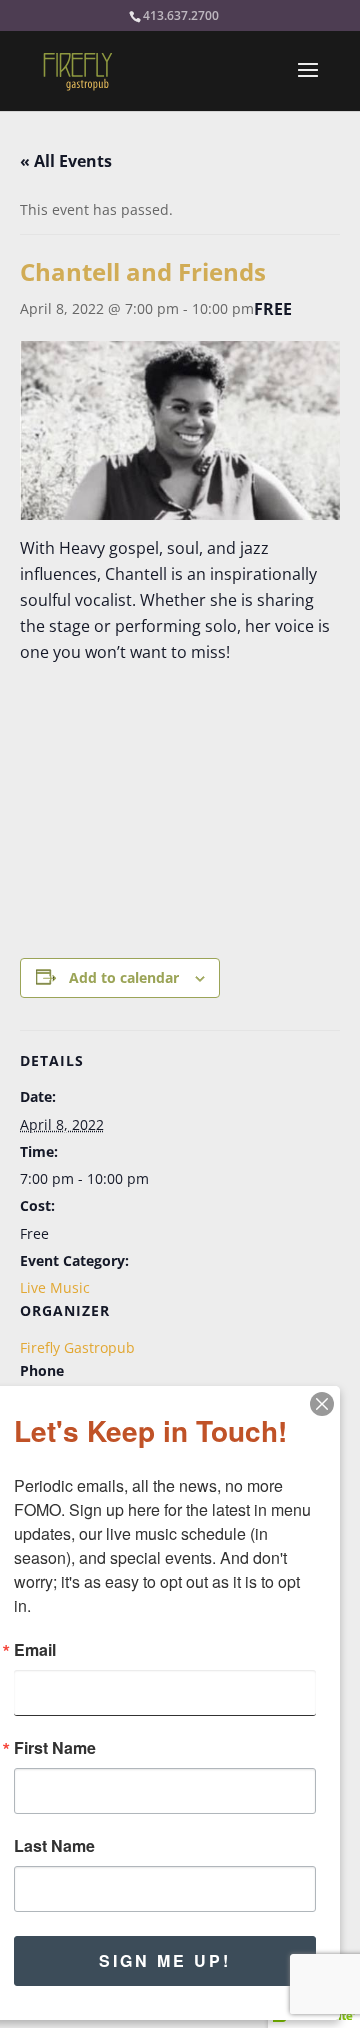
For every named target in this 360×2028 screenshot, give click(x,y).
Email (35, 1650)
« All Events (66, 161)
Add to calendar (124, 977)
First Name (55, 1748)
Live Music (55, 1287)
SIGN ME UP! (165, 1960)
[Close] (322, 1404)
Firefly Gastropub (77, 1347)
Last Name (54, 1846)
